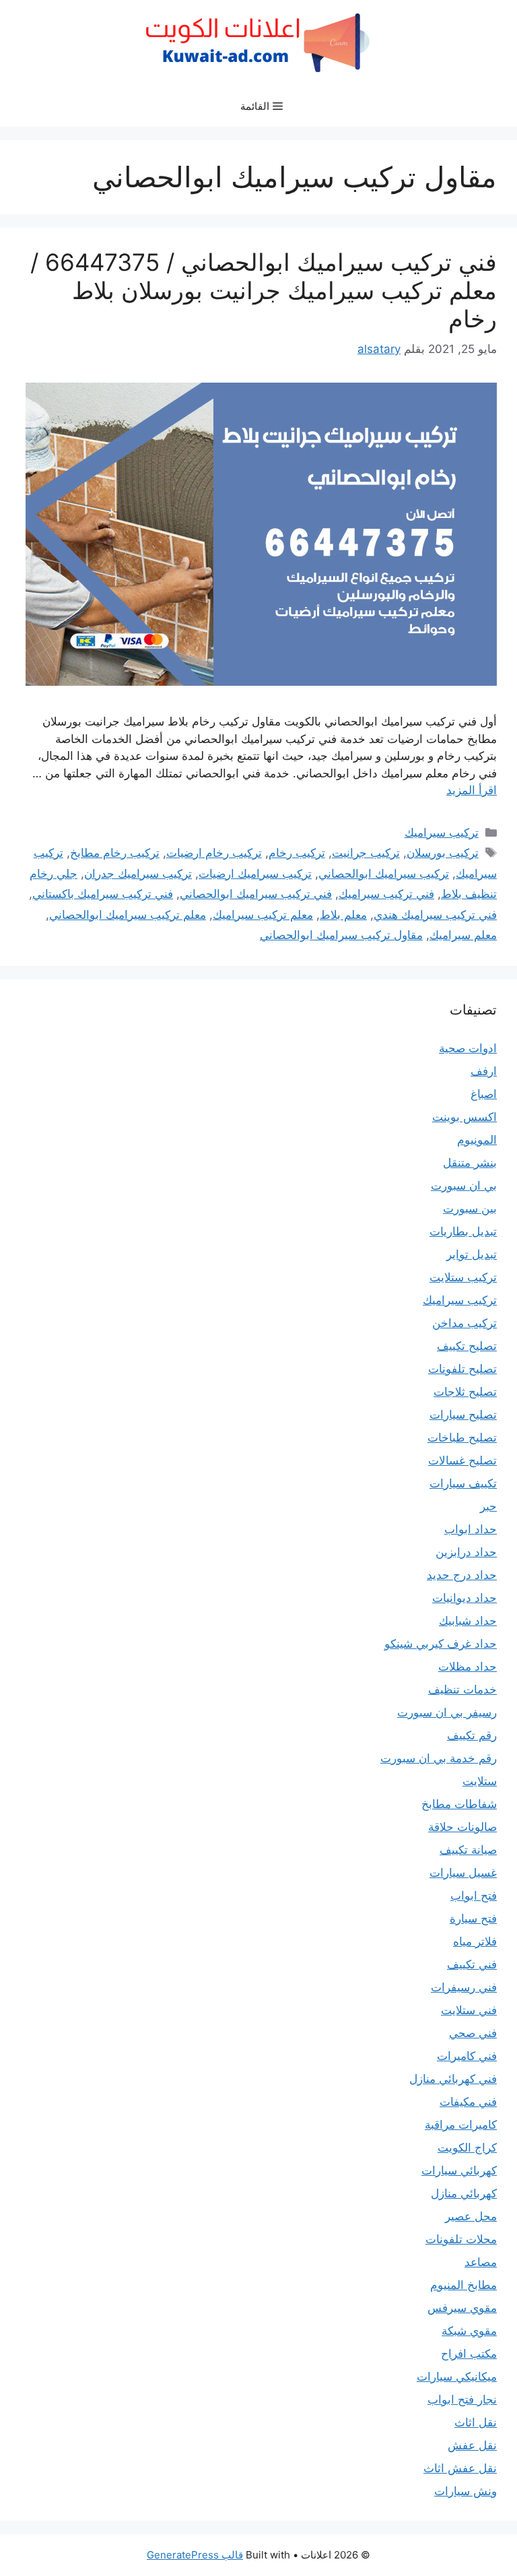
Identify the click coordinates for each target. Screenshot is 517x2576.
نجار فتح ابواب (462, 2400)
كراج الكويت (467, 2148)
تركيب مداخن (464, 1323)
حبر (488, 1506)
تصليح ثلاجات (465, 1392)
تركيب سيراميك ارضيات (255, 874)
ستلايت (480, 1781)
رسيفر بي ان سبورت (447, 1712)
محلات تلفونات (461, 2239)
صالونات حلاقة (462, 1827)
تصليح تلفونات (462, 1369)
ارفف (484, 1071)
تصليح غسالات (462, 1460)
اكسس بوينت (464, 1117)
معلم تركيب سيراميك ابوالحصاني (128, 915)
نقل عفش (472, 2445)
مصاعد (481, 2262)
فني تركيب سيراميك (386, 894)
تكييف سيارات (463, 1483)
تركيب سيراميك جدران (138, 874)
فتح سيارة (473, 1919)
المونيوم (477, 1140)
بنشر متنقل (470, 1163)
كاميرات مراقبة (461, 2125)
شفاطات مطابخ (459, 1804)
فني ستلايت (469, 2010)
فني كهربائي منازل (453, 2079)
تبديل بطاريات (463, 1231)
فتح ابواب (474, 1896)
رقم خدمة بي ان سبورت (439, 1758)
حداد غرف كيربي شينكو (441, 1644)
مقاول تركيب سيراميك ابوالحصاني (341, 935)
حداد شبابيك (468, 1621)
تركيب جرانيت (366, 853)
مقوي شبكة (469, 2331)
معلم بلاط (343, 915)
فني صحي (473, 2033)
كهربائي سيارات (459, 2170)
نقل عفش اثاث (460, 2468)
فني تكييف (472, 1964)
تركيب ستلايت (463, 1277)
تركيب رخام (297, 853)
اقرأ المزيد (472, 790)
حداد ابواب (471, 1529)
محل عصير (471, 2216)
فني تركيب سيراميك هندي (435, 915)
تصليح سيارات (463, 1415)
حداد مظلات (468, 1667)
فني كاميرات (467, 2056)
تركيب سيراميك (442, 833)
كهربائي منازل (464, 2193)
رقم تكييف (472, 1735)
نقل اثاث (476, 2422)
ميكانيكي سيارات (457, 2377)
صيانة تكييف (468, 1850)
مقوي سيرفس (462, 2308)
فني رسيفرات (464, 1987)
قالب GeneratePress (195, 2555)
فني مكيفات (468, 2102)
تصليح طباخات (462, 1438)
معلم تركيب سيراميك (263, 915)
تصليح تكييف (467, 1346)
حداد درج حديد (462, 1575)
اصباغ (484, 1094)
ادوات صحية (468, 1048)
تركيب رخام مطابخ (115, 853)
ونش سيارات (466, 2491)
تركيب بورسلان (443, 853)
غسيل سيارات (463, 1873)
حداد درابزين (466, 1552)
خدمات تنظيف (462, 1689)
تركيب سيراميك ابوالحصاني (384, 874)
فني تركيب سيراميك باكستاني (103, 894)
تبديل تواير (472, 1254)
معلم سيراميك (463, 935)
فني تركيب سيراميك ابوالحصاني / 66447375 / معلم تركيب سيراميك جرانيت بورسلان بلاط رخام (264, 290)
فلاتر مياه (475, 1941)
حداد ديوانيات (464, 1598)
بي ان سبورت (464, 1186)
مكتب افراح (469, 2354)
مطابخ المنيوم (463, 2285)
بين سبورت (470, 1209)
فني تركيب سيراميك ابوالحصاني (256, 894)
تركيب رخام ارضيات (214, 853)
